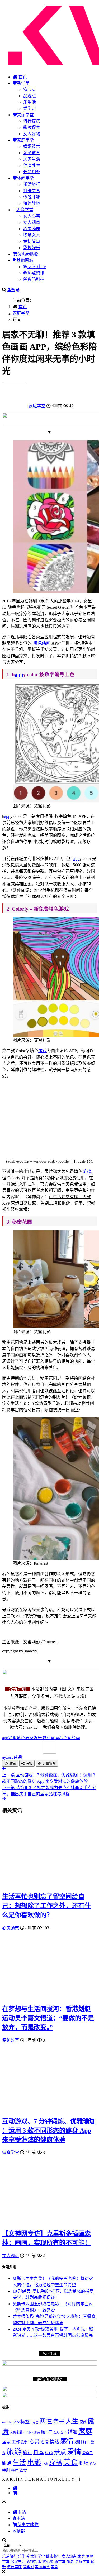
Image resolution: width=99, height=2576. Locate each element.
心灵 (35, 2442)
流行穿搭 (32, 121)
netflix (7, 2422)
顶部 (21, 2531)
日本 (39, 2452)
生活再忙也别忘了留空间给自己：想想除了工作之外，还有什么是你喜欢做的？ (46, 1906)
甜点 (7, 2463)
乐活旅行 (32, 184)
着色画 (65, 1738)
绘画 (46, 643)
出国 (21, 2432)
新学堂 (23, 83)
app (19, 675)
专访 (35, 2422)
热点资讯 (36, 273)
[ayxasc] (15, 406)
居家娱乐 (34, 1738)
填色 (38, 643)
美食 (70, 2462)
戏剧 (78, 2442)
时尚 (49, 2453)
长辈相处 (32, 172)
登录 (15, 290)
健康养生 (32, 165)
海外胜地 (32, 203)
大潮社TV (37, 267)
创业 (30, 2433)
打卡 (86, 2442)
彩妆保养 (32, 127)
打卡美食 (32, 191)
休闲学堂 (25, 178)
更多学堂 (25, 210)
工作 (16, 2442)
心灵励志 (32, 229)
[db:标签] (22, 2422)
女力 (56, 2433)
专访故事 (32, 241)
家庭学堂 (25, 140)
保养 (83, 2422)
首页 (22, 77)
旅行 (27, 2453)
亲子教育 (32, 153)
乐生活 (30, 102)
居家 (6, 2442)
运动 (93, 2464)
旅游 (14, 2452)
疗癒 (45, 2464)
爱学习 (30, 108)
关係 (13, 2433)
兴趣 (12, 1738)
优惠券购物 (28, 254)
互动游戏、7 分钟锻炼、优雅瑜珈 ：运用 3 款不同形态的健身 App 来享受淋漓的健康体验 (49, 2130)
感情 (67, 2441)
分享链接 (49, 1764)
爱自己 (88, 2453)
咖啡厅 (47, 2432)
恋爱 (45, 2442)
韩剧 (6, 2470)
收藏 (12, 1764)
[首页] (15, 2488)
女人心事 (32, 216)
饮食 (23, 2470)
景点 (60, 2452)
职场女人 (32, 235)
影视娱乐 (32, 248)
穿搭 (56, 2463)
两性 (46, 2421)
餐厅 (15, 2470)
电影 (34, 2462)
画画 (55, 1738)
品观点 (30, 96)
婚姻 (72, 2432)
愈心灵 (30, 90)
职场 (84, 2463)
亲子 (59, 2422)
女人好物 (32, 134)
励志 (37, 2433)
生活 (19, 2463)
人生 (72, 2421)
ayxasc (12, 1757)
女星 (63, 2433)
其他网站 (25, 260)
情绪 (54, 2442)
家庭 (85, 2431)
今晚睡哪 (32, 197)
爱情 (74, 2452)
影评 (25, 2442)
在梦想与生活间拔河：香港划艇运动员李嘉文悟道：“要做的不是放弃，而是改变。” (48, 2018)
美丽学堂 (25, 115)
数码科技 (36, 279)
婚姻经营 (32, 146)
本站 (22, 2512)
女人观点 (32, 222)
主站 (21, 2518)
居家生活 (32, 159)
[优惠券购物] (15, 2493)
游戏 (43, 1051)
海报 (29, 1764)
